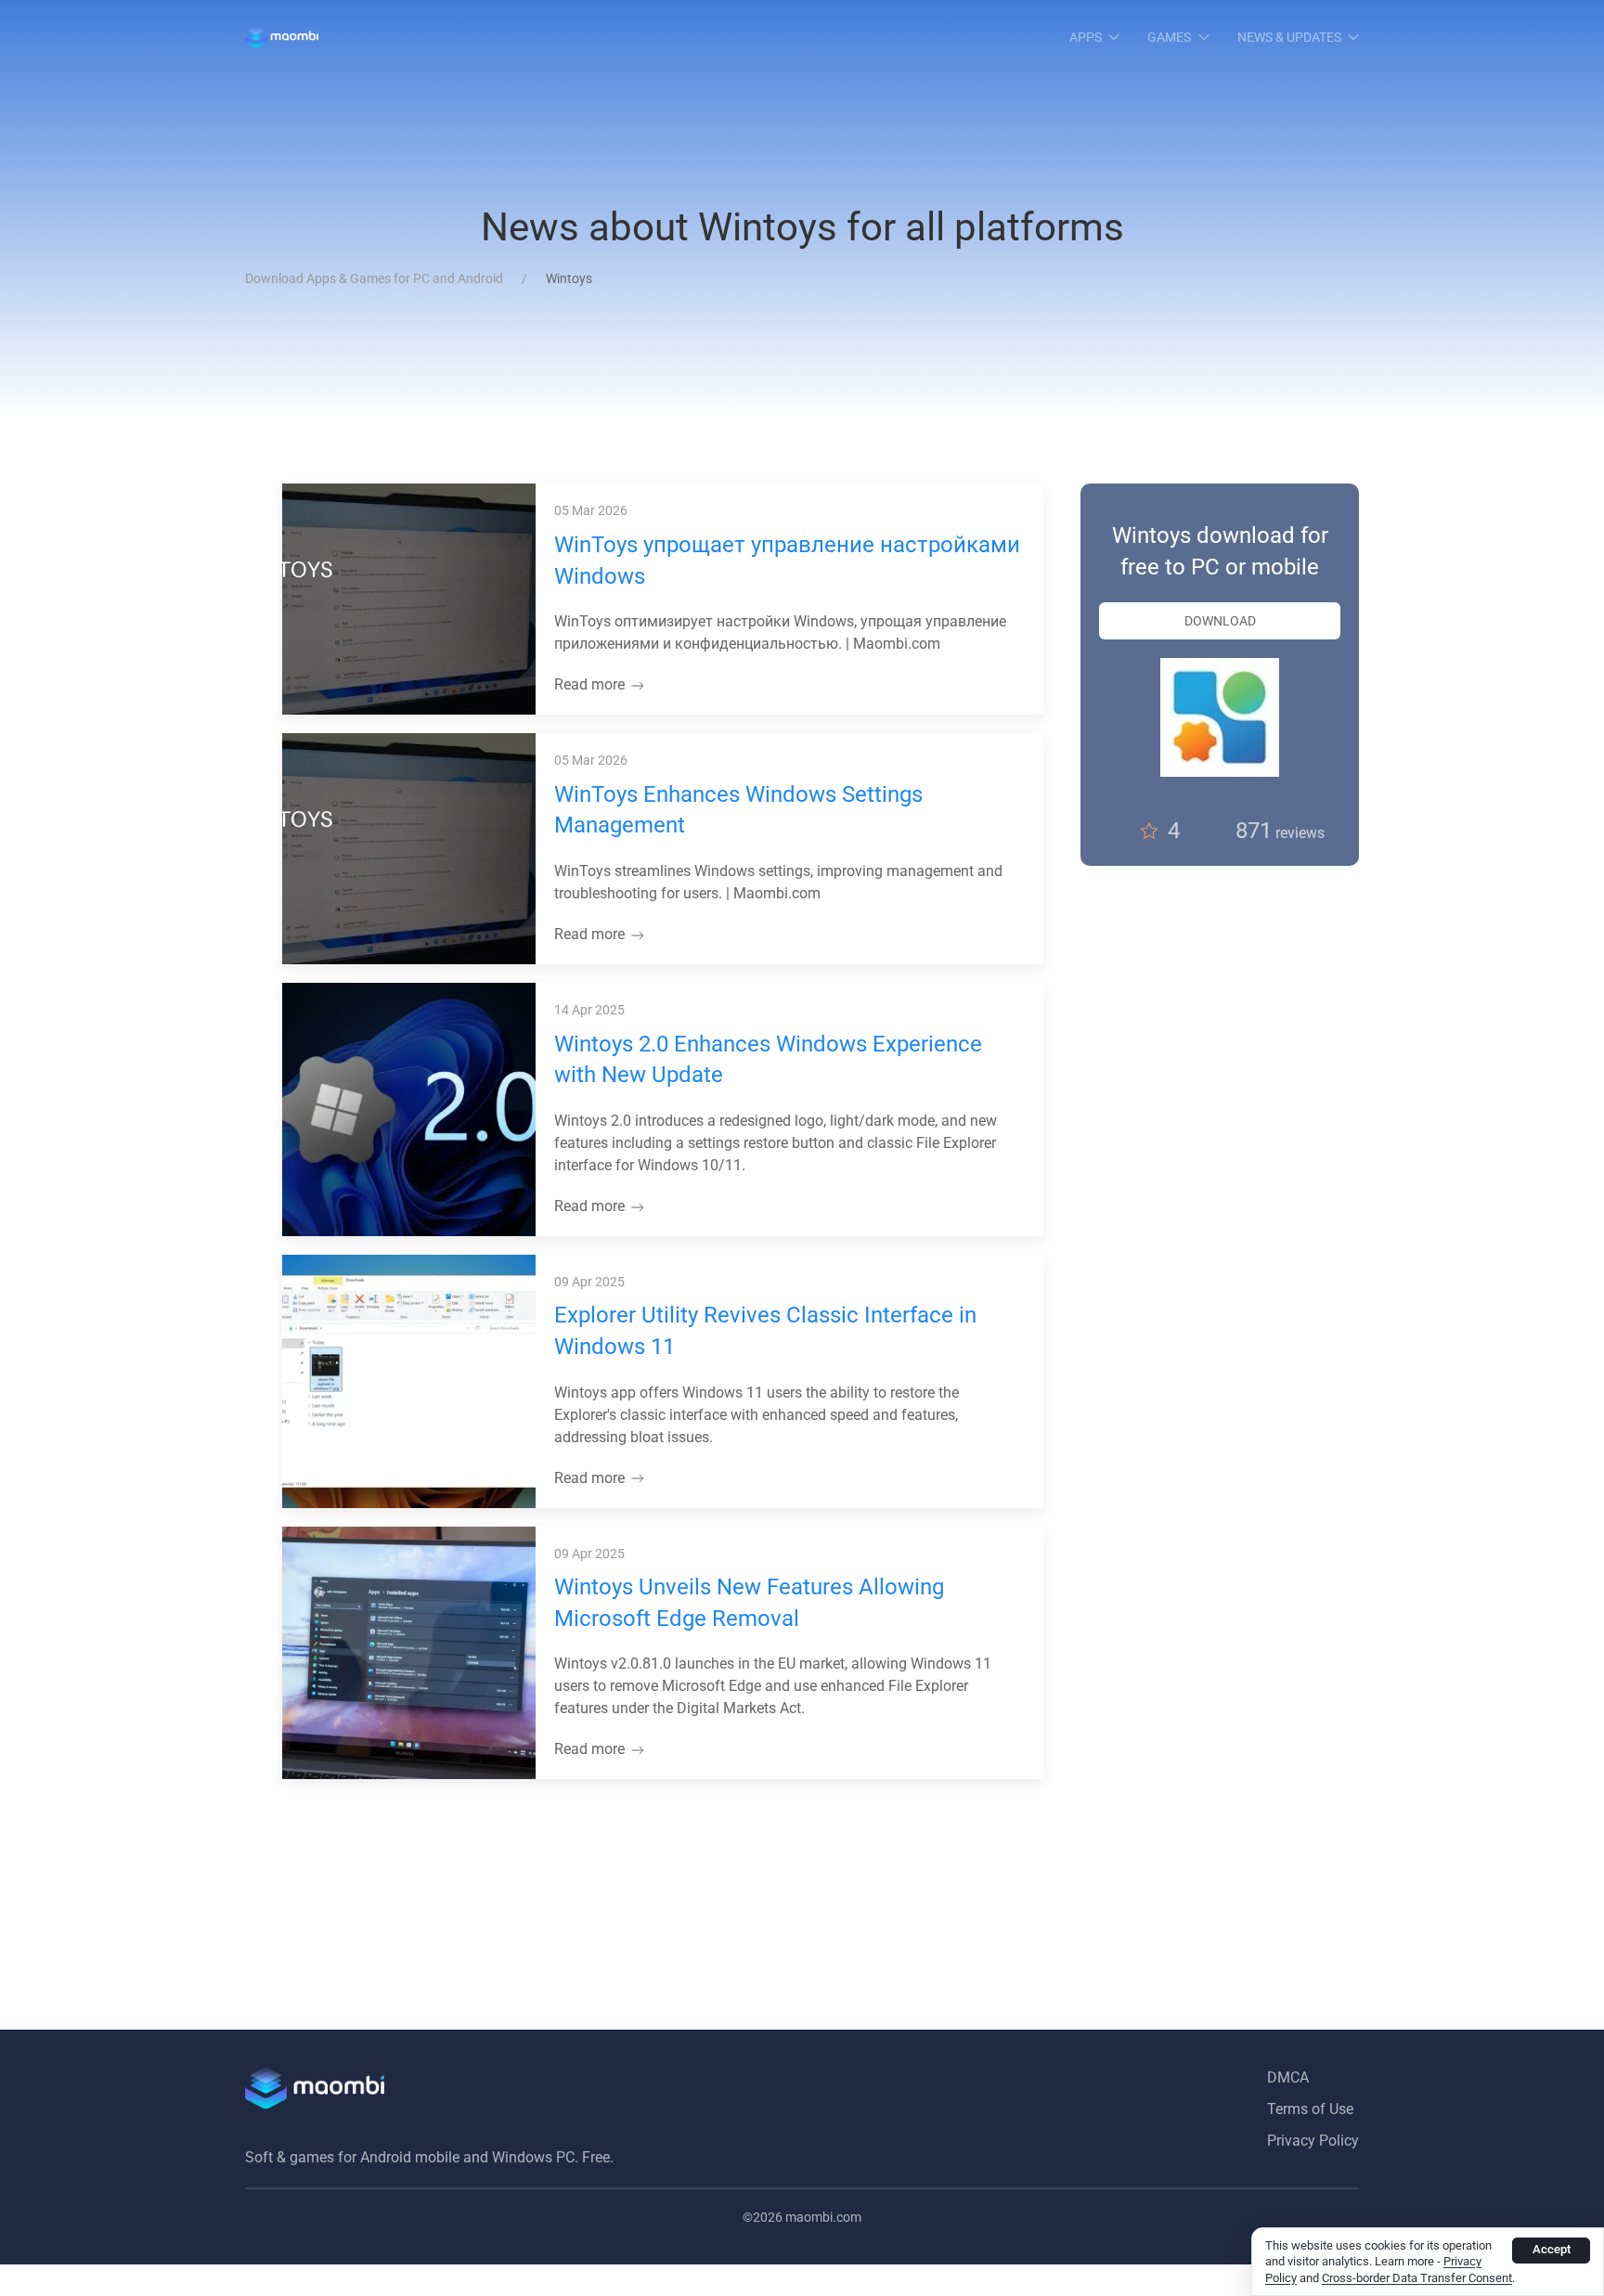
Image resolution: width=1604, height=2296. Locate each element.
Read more (591, 684)
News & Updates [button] (1289, 37)
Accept (1552, 2249)
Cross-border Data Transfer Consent (1417, 2278)
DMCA (1288, 2077)
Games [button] (1169, 37)
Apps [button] (1086, 37)
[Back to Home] (282, 37)
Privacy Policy (1313, 2141)
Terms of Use (1310, 2109)
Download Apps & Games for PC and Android (374, 278)
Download (1220, 621)
